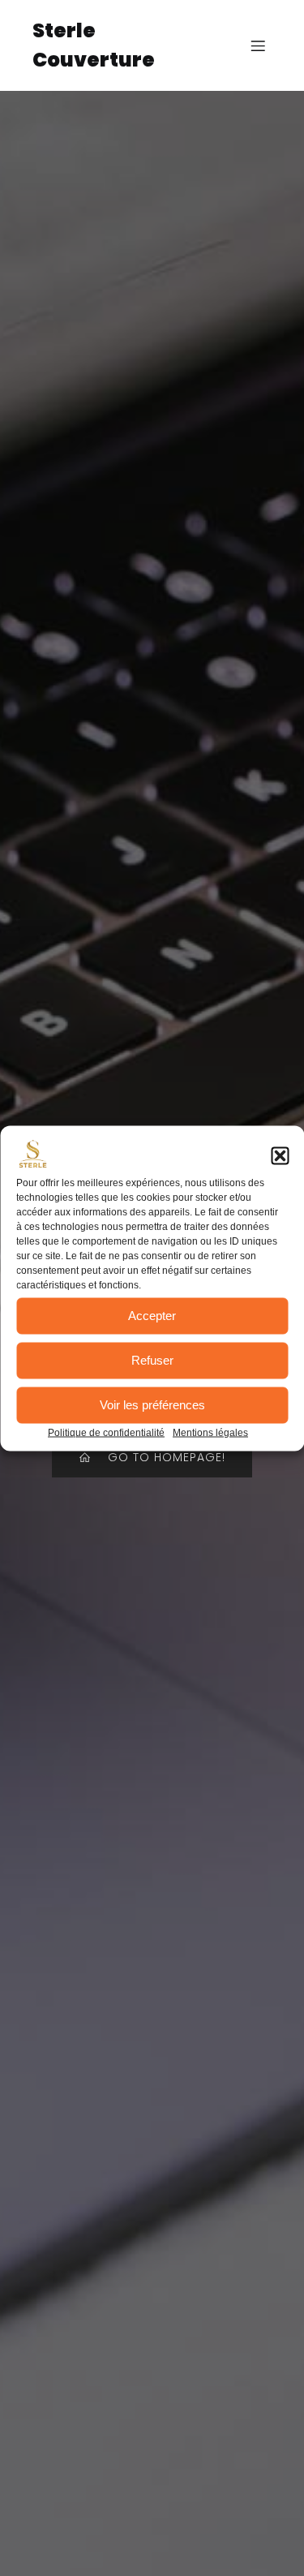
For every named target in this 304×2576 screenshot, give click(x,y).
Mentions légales (210, 1432)
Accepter (152, 1316)
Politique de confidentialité (106, 1432)
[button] (280, 1155)
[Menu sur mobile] (258, 45)
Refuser (152, 1360)
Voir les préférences (152, 1405)
